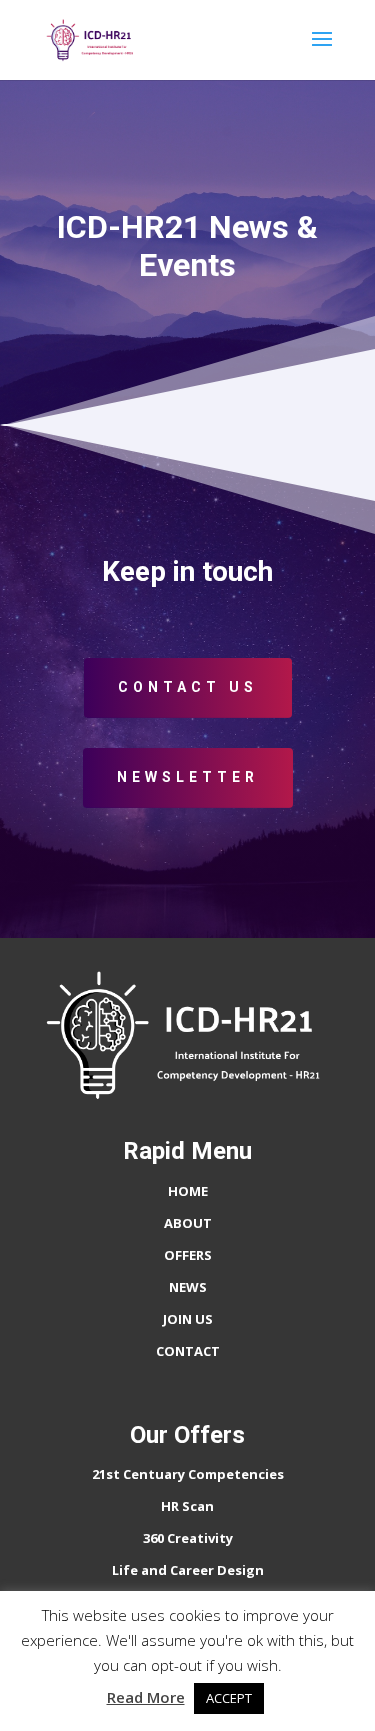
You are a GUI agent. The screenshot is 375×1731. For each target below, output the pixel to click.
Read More (146, 1697)
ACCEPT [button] (229, 1698)
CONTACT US (188, 687)
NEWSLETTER (188, 777)
